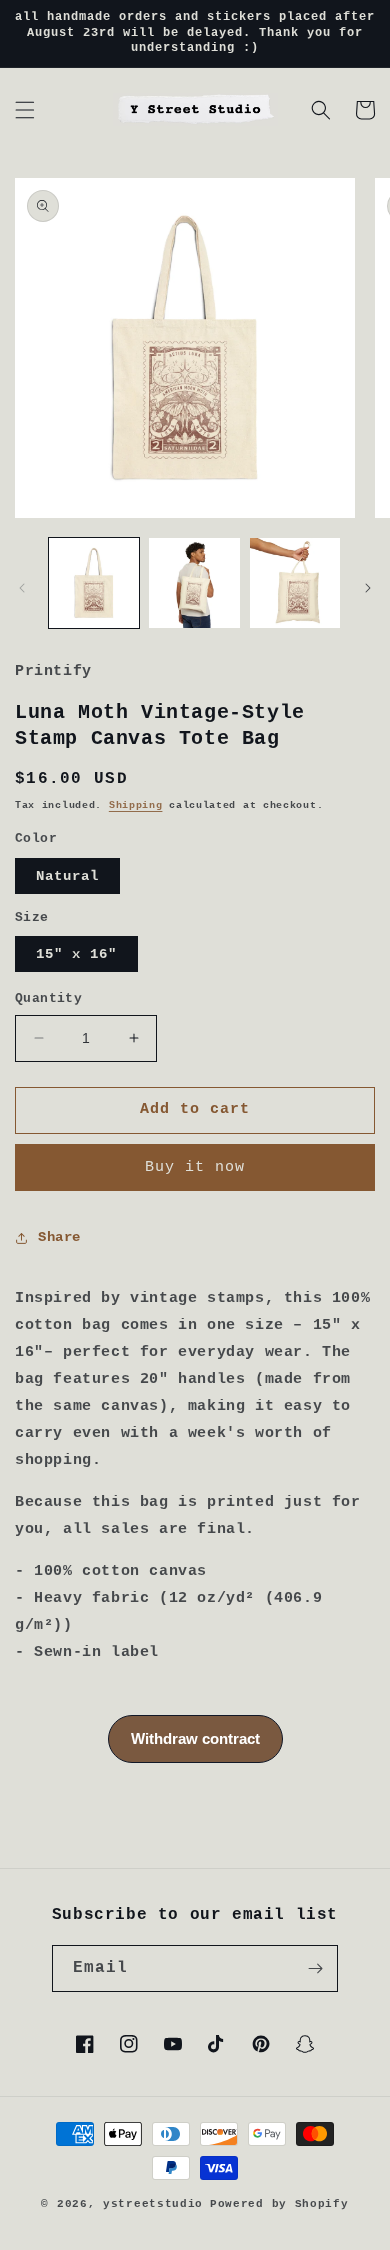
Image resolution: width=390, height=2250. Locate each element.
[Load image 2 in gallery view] (194, 583)
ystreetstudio (153, 2204)
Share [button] (59, 1237)
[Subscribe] (315, 1968)
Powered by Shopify (279, 2204)
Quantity (48, 998)
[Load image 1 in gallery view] (94, 583)
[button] (25, 110)
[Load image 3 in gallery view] (295, 583)
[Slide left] (22, 588)
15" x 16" (76, 954)
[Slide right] (368, 588)
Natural (67, 876)
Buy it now (195, 1167)
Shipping (136, 805)
